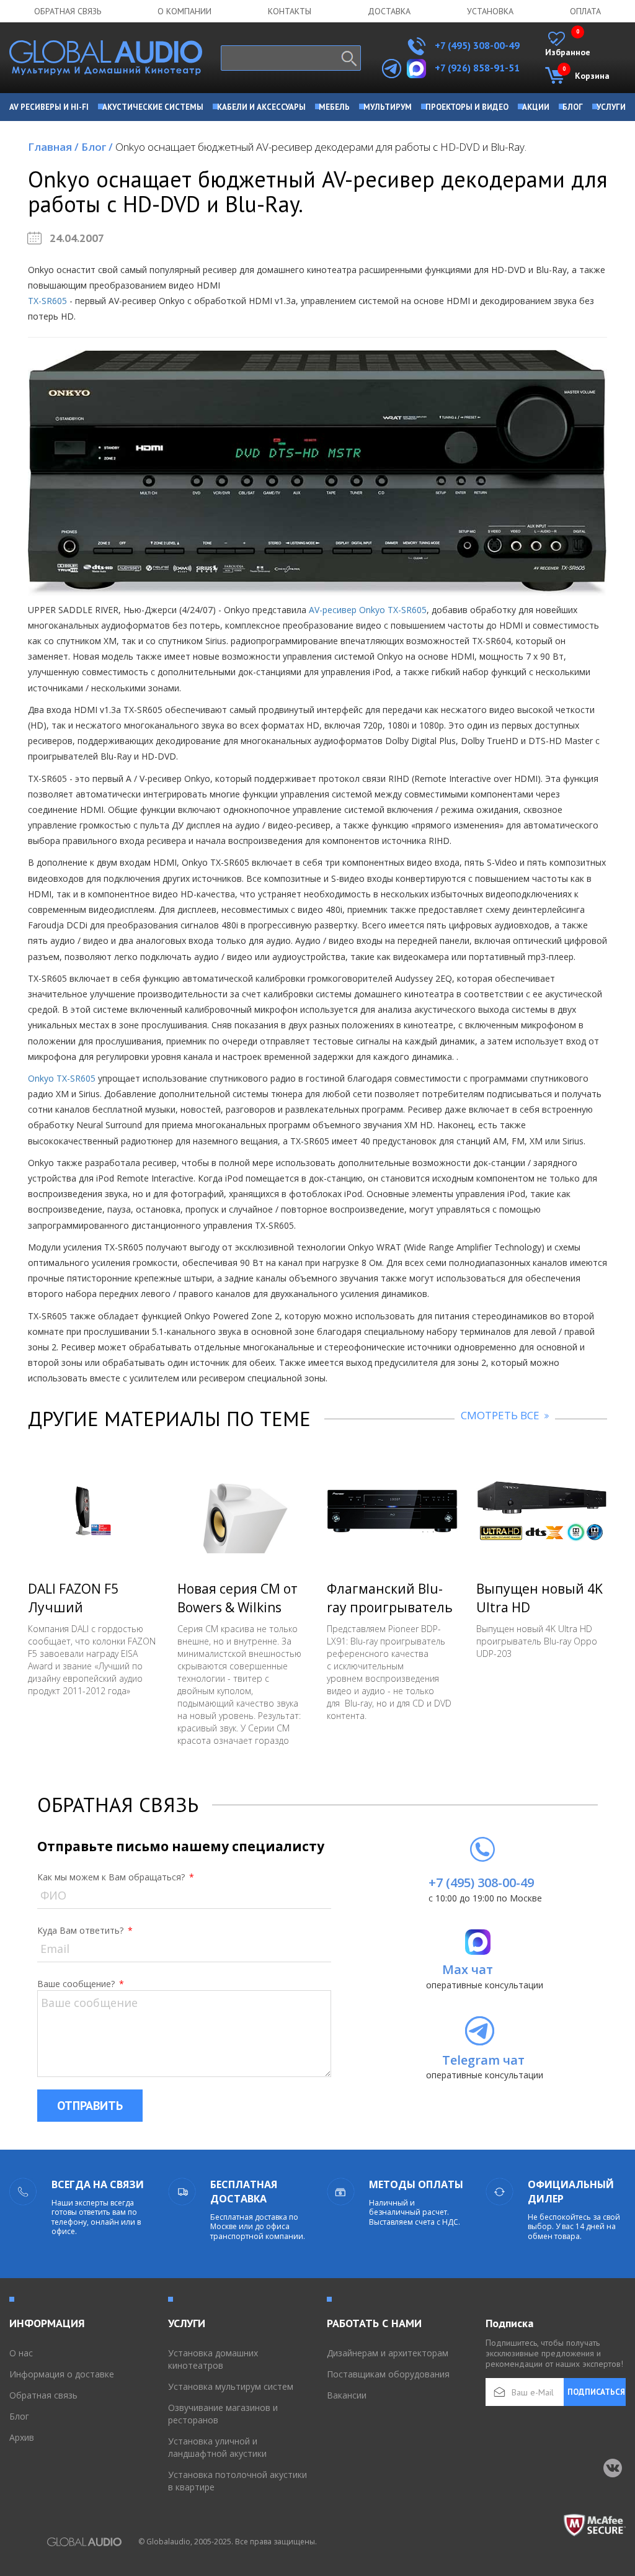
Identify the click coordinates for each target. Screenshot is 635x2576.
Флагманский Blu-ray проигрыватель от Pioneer (390, 1607)
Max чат (468, 1969)
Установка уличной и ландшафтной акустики (217, 2447)
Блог (97, 147)
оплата (585, 11)
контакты (290, 11)
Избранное (568, 45)
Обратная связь (68, 11)
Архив (22, 2437)
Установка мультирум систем (231, 2386)
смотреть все (501, 1415)
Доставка (389, 11)
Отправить (90, 2106)
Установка (490, 11)
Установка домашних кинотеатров (213, 2359)
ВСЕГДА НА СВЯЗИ (98, 2184)
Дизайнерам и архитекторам (388, 2353)
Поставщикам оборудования (388, 2374)
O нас (21, 2353)
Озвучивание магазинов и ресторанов (223, 2414)
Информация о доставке (62, 2374)
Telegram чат (483, 2060)
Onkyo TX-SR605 (62, 1078)
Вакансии (347, 2395)
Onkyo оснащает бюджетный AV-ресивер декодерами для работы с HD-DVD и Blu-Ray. (321, 147)
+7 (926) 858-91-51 (477, 68)
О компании (184, 11)
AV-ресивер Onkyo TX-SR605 (368, 610)
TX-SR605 (47, 301)
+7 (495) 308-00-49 (476, 45)
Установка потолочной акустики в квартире (238, 2481)
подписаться (596, 2392)
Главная (53, 147)
